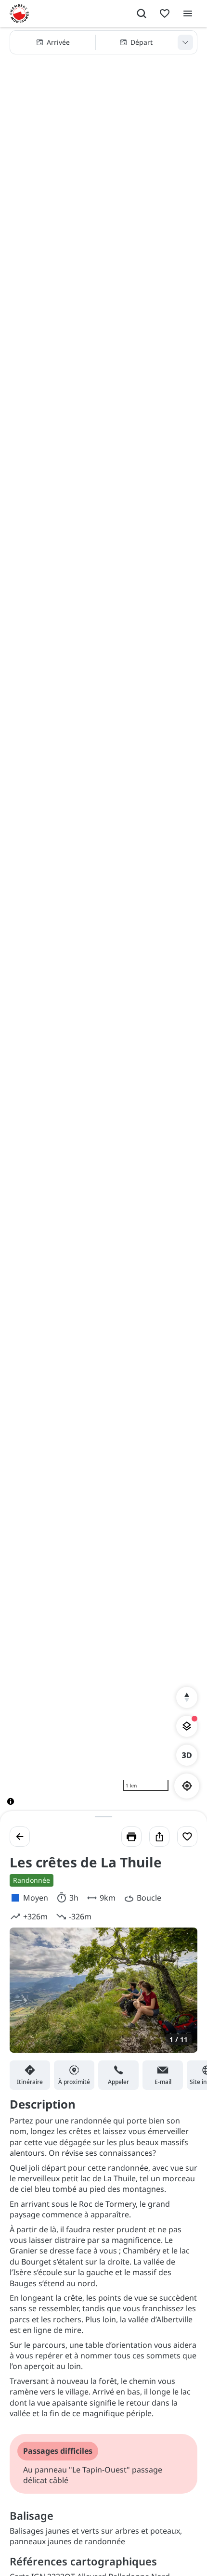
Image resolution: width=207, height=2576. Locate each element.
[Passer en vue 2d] (187, 1755)
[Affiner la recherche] (185, 42)
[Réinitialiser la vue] (187, 1697)
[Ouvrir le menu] (188, 13)
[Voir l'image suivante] (180, 1996)
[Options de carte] (187, 1726)
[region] (103, 924)
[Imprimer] (131, 1837)
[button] (103, 42)
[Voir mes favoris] (165, 13)
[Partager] (159, 1837)
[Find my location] (187, 1786)
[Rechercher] (142, 13)
